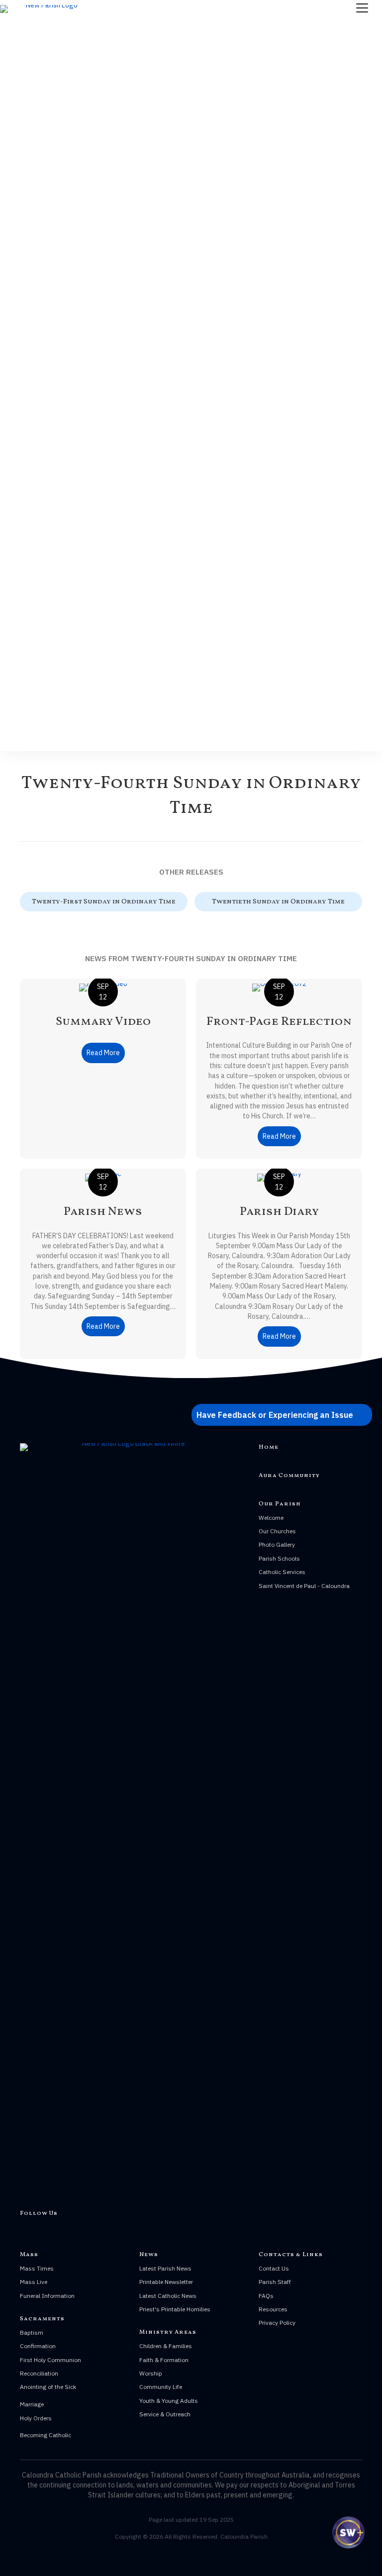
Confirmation (38, 2346)
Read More (106, 1053)
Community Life (161, 2387)
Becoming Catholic (46, 2435)
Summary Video (103, 1022)
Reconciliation (39, 2373)
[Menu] (362, 8)
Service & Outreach (165, 2414)
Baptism (32, 2332)
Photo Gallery (277, 1544)
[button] (282, 1415)
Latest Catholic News (168, 2296)
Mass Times (37, 2268)
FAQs (266, 2296)
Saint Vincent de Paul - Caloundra (304, 1586)
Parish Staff (275, 2282)
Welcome (271, 1518)
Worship (151, 2373)
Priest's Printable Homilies (175, 2309)
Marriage (32, 2404)
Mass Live (34, 2282)
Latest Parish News (165, 2268)
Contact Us (274, 2268)
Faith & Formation (164, 2360)
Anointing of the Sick (48, 2387)
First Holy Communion (50, 2360)
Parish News (103, 1212)
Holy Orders (36, 2418)
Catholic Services (282, 1572)
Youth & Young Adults (169, 2401)
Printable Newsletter (166, 2282)
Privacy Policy (277, 2323)
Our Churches (277, 1531)
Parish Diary (279, 1212)
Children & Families (166, 2346)
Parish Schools (279, 1558)
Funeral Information (47, 2296)
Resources (273, 2309)
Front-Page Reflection (279, 1022)
